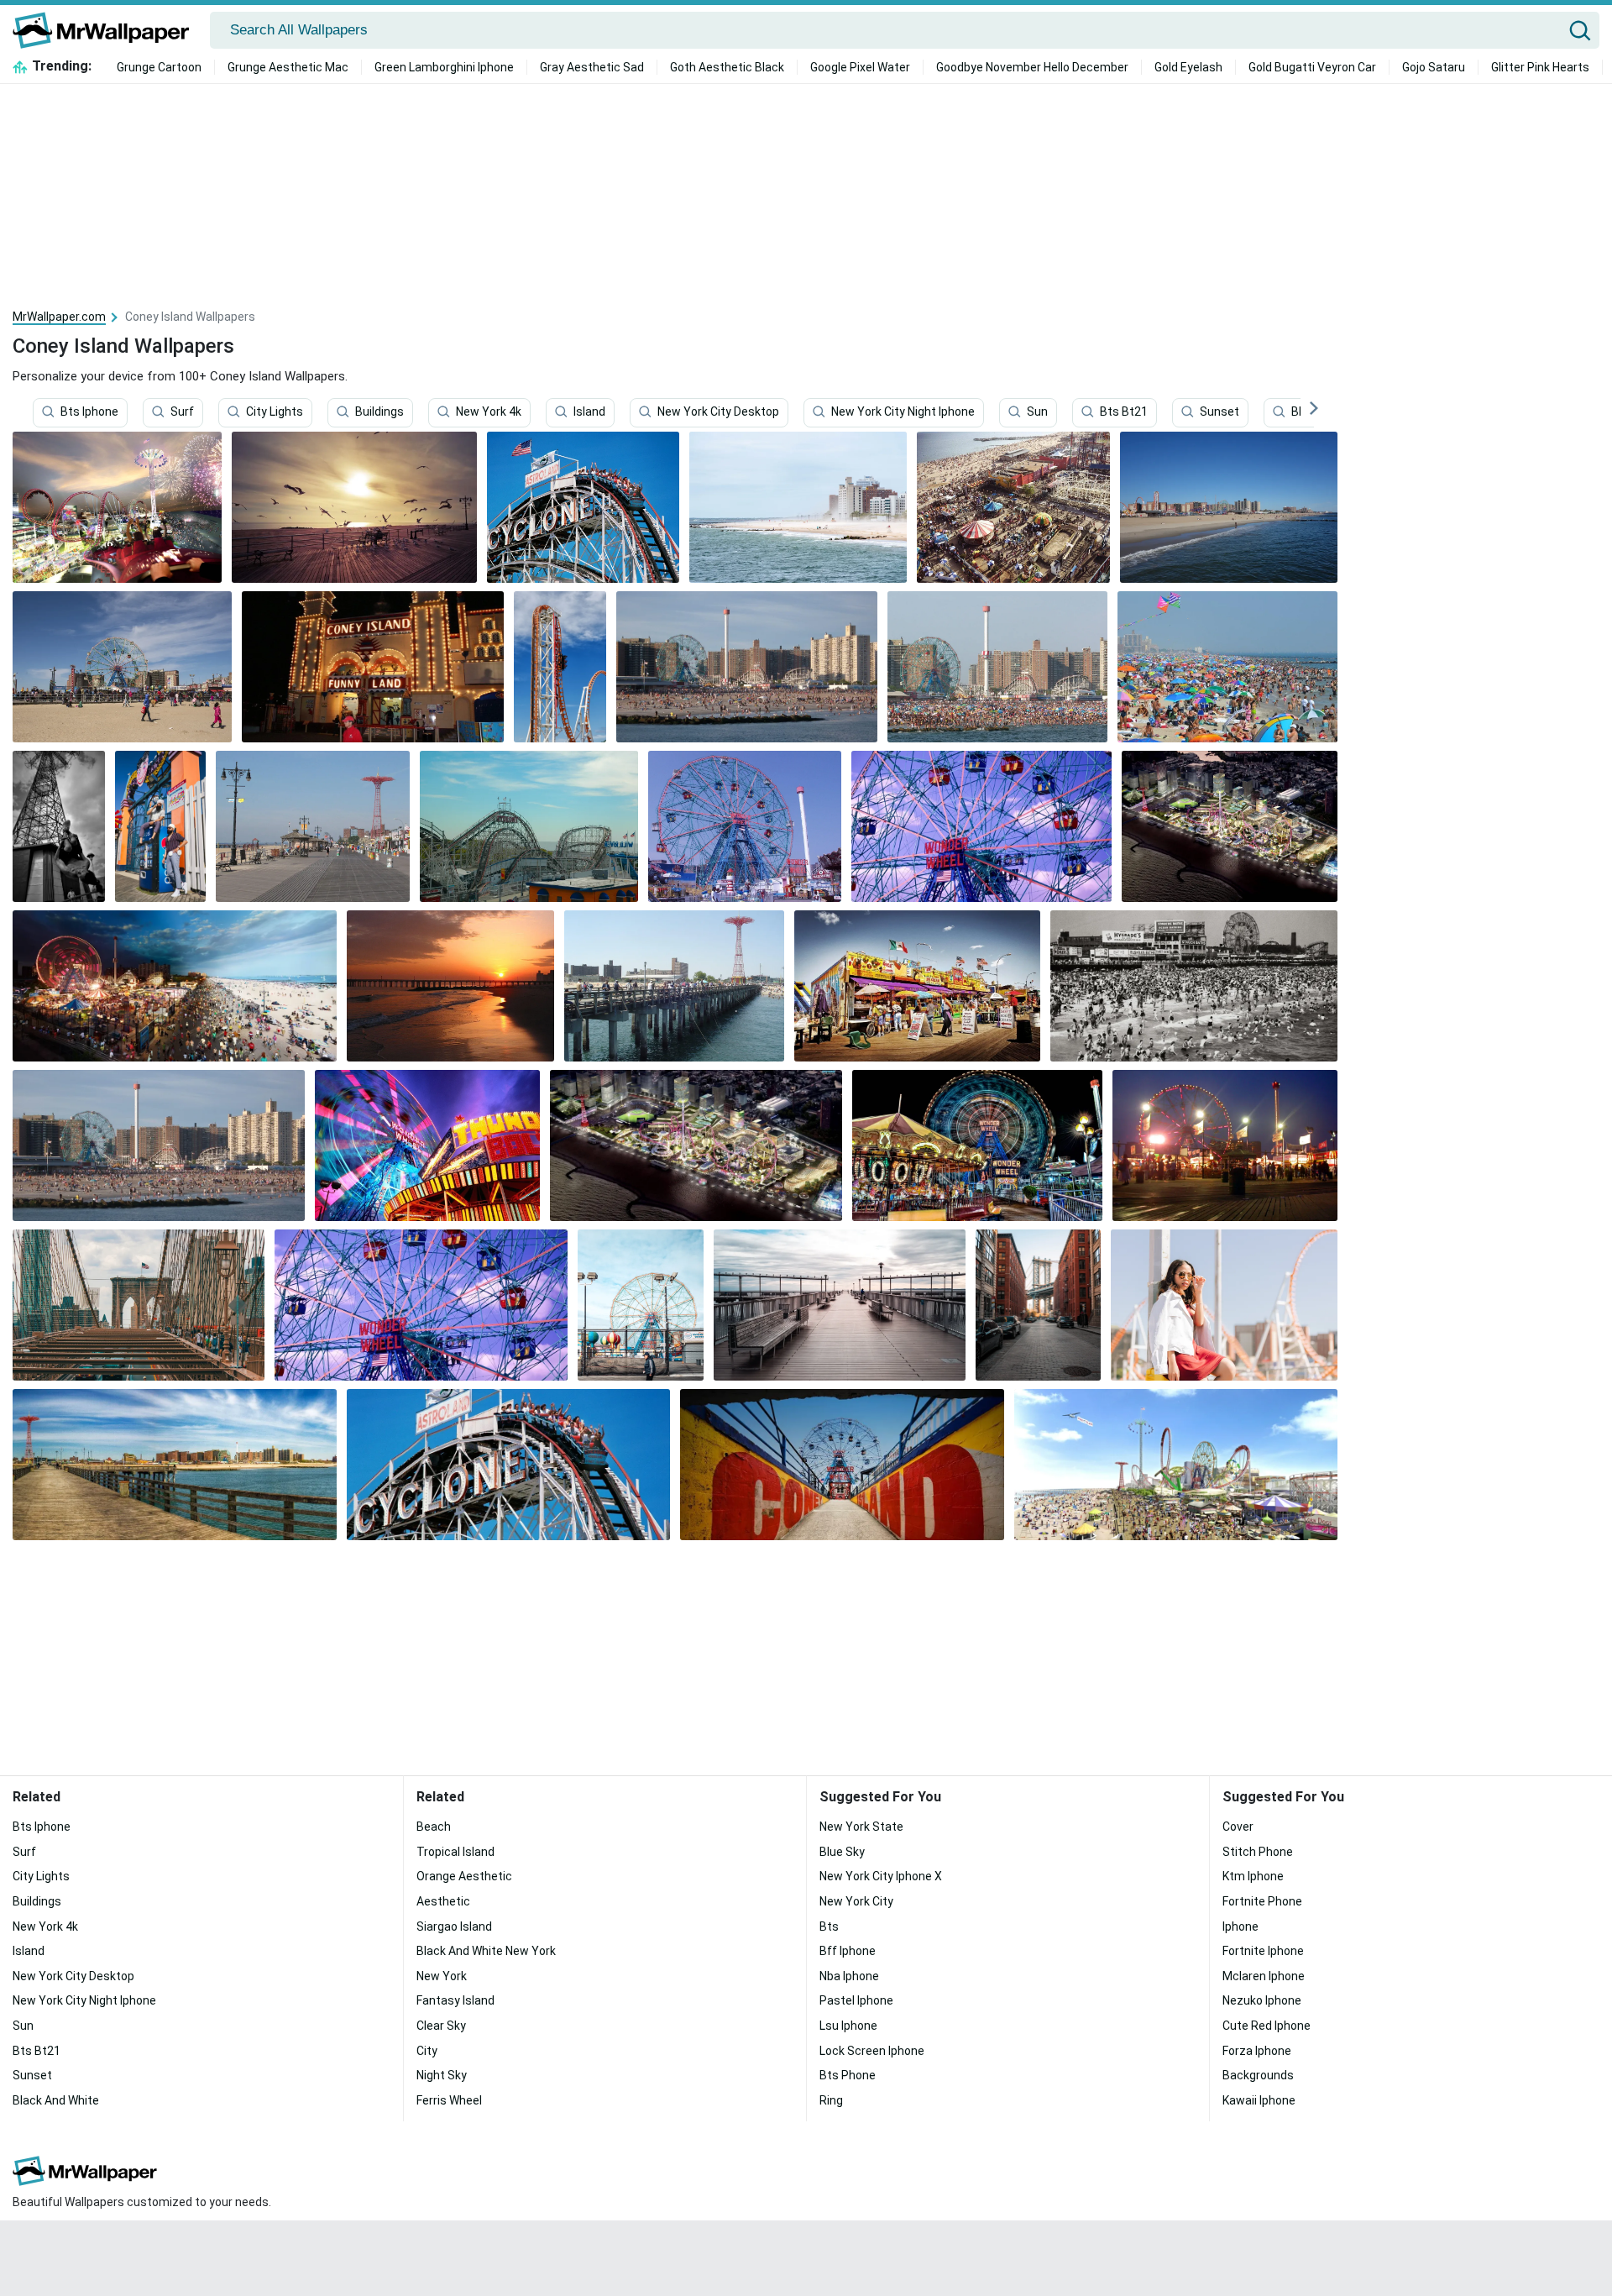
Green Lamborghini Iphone (444, 67)
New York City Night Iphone (903, 412)
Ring (831, 2100)
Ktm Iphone (1253, 1876)
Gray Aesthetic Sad (592, 67)
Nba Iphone (849, 1976)
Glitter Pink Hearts (1540, 67)
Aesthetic (443, 1901)
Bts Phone (848, 2075)
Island (589, 412)
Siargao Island (454, 1926)
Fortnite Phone (1262, 1901)
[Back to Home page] (107, 30)
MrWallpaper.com (59, 317)
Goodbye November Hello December (1032, 67)
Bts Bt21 (1124, 412)
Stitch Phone (1258, 1852)
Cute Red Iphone (1267, 2026)
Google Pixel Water (860, 67)
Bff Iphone (848, 1951)
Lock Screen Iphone (872, 2051)
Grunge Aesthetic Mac (288, 67)
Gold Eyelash (1188, 67)
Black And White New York (486, 1951)
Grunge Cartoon (159, 67)
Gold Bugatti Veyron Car (1312, 67)
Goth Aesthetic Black (727, 67)
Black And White (56, 2100)
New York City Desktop (718, 412)
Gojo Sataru (1434, 67)
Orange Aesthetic (464, 1876)
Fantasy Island (455, 2000)
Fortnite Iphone (1263, 1951)
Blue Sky (842, 1852)
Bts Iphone (89, 412)
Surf (182, 412)
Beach (434, 1827)
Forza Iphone (1257, 2051)
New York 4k (489, 412)
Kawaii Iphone (1259, 2100)
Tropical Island (455, 1852)
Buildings (379, 412)
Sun (1037, 412)
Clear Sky (441, 2026)
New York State (861, 1827)
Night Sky (442, 2075)
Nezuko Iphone (1262, 2000)
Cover (1238, 1827)
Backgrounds (1258, 2075)
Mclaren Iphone (1264, 1976)
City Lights (275, 412)
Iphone (1240, 1926)
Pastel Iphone (856, 2000)
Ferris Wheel (449, 2100)
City (427, 2051)
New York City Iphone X (881, 1876)
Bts (829, 1926)
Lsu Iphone (848, 2026)
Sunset (1219, 412)
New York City (856, 1901)
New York (442, 1976)
